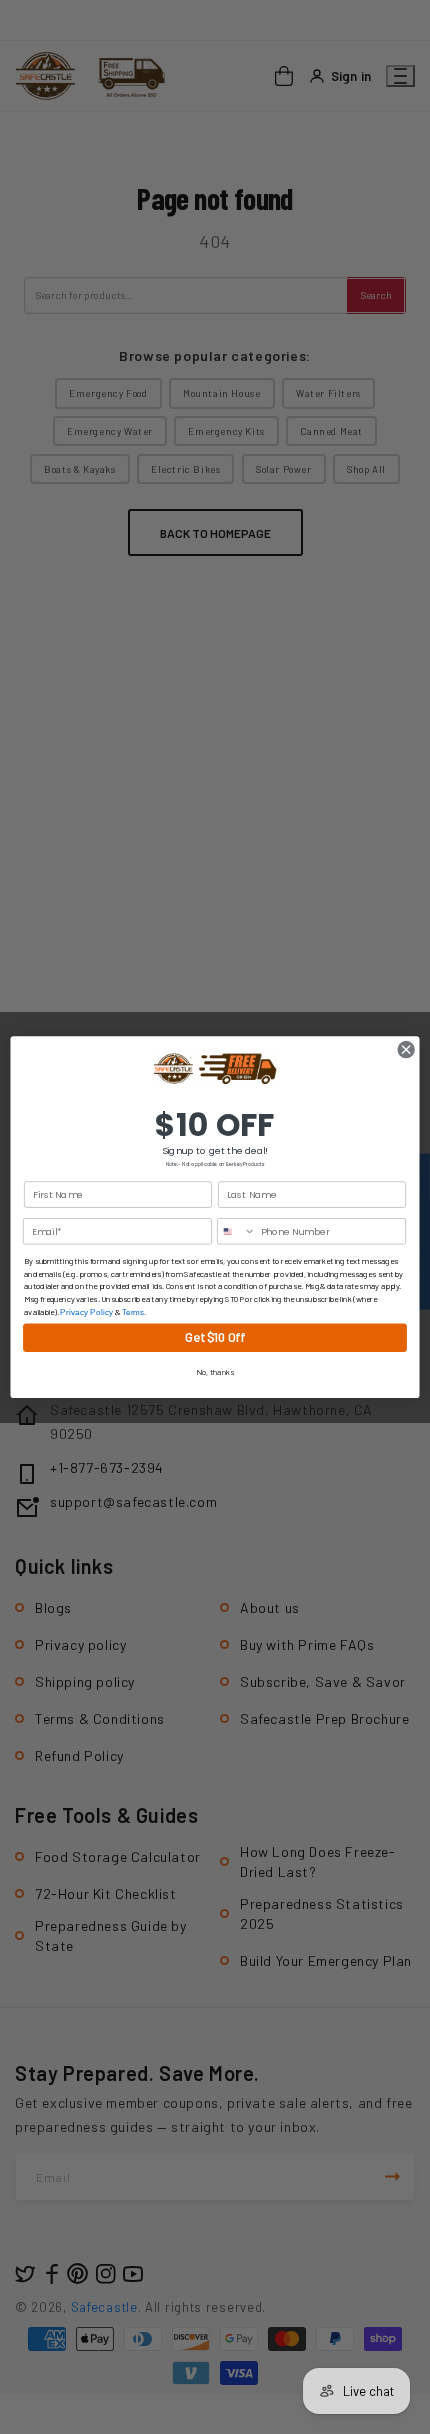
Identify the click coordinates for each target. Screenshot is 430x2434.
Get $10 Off (214, 1337)
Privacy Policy (86, 1311)
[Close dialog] (406, 1049)
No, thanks (215, 1372)
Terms (133, 1311)
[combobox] (237, 1231)
